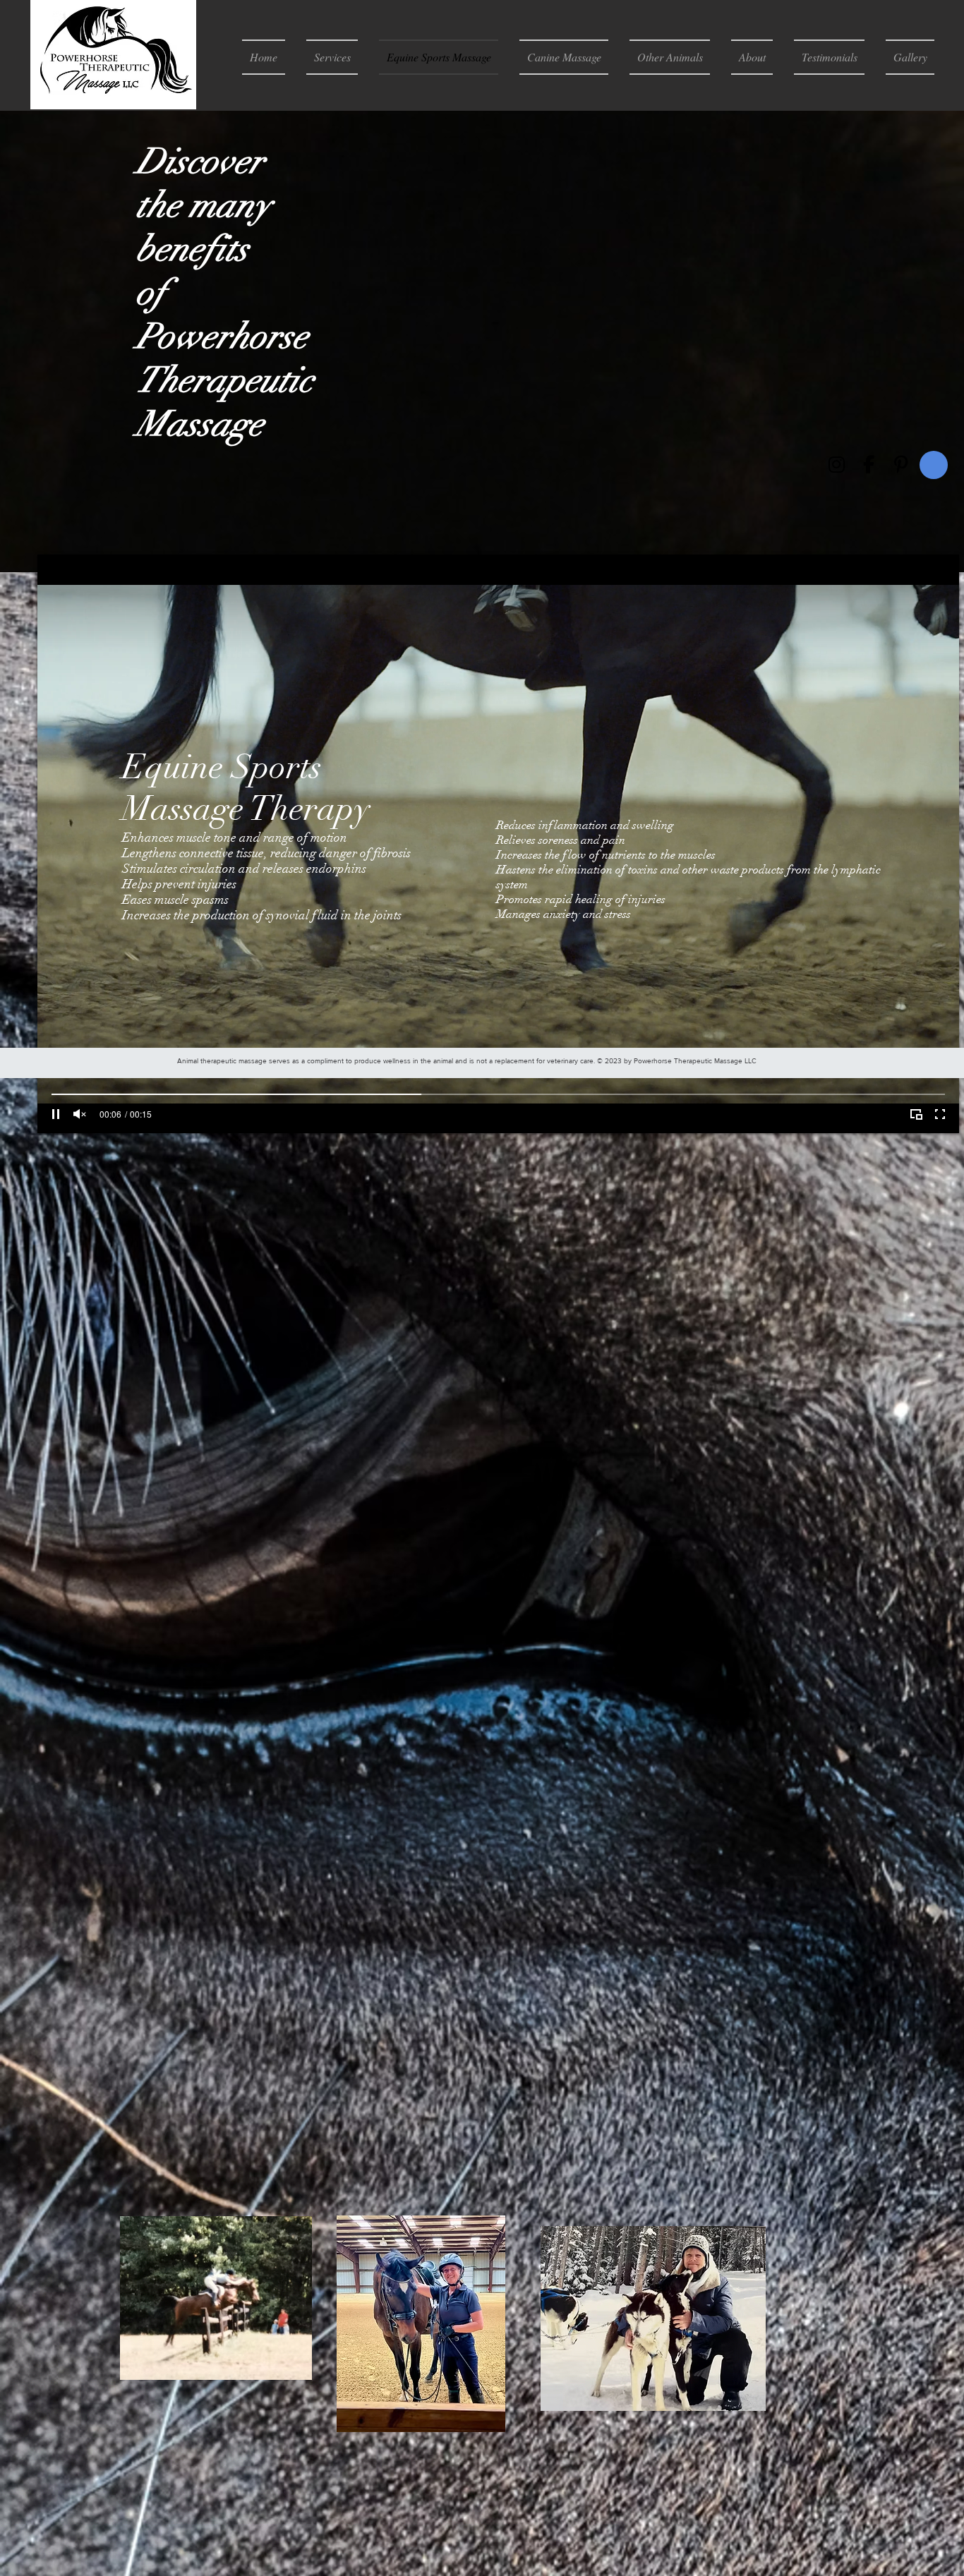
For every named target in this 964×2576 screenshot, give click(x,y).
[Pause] (56, 1114)
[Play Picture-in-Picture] (916, 1114)
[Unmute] (80, 1114)
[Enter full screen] (940, 1114)
